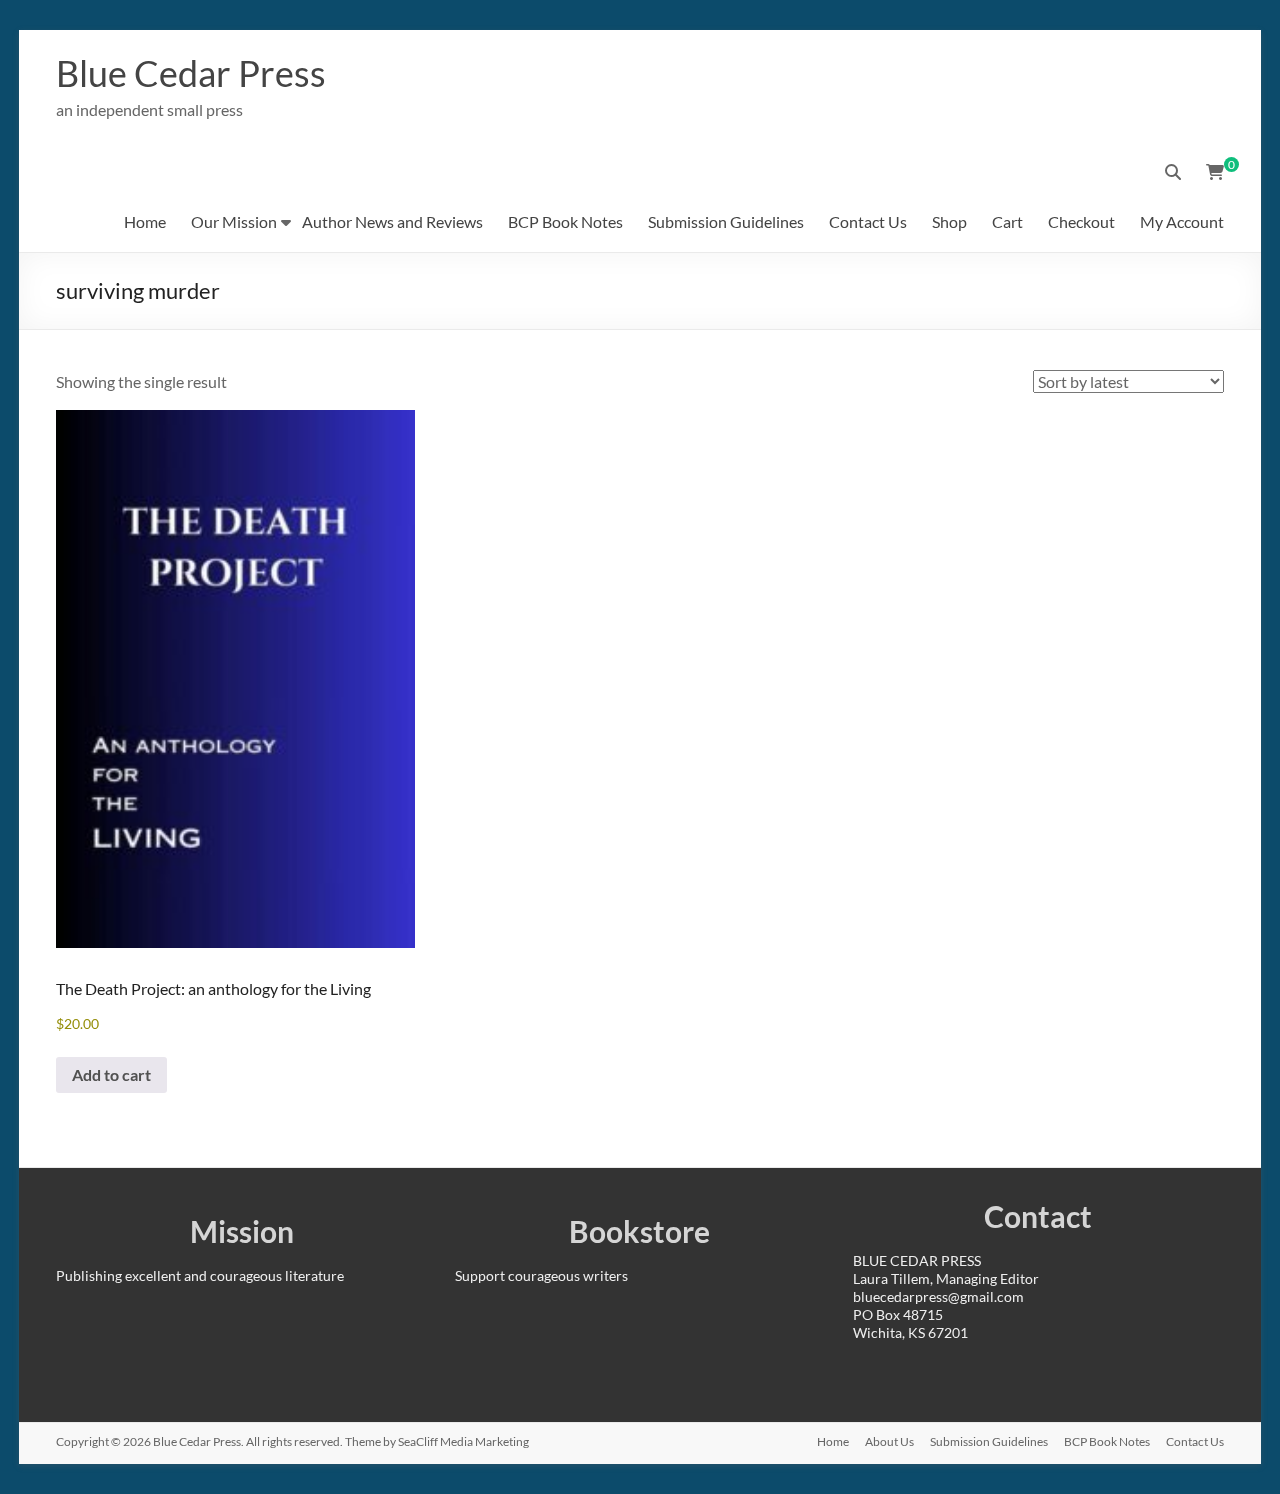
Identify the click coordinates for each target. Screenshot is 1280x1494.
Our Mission (234, 221)
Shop (949, 221)
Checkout (1081, 221)
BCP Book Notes (565, 221)
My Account (1182, 221)
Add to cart (111, 1074)
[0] (1215, 172)
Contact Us (868, 221)
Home (145, 221)
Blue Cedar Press (191, 73)
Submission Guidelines (726, 221)
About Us (889, 1441)
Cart (1007, 221)
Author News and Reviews (392, 221)
